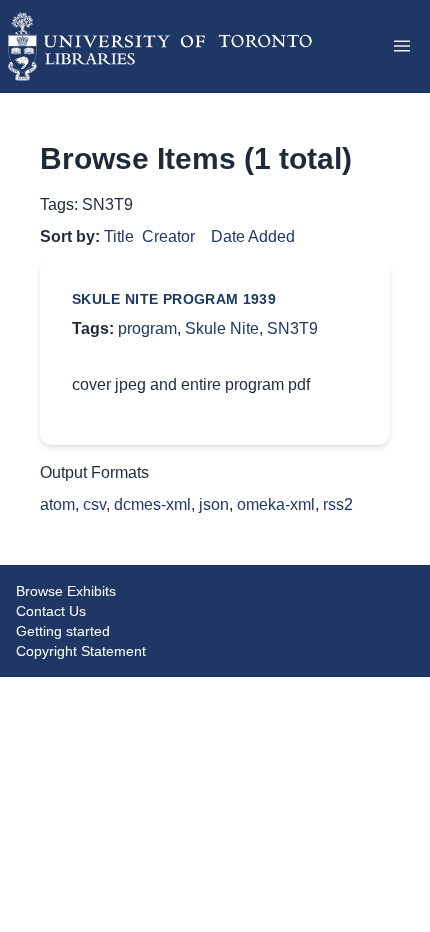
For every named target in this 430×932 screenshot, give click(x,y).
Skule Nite (222, 328)
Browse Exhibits (66, 591)
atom (57, 504)
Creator (168, 236)
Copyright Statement (81, 651)
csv (94, 504)
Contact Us (51, 611)
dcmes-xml (152, 504)
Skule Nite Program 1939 (174, 299)
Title (119, 236)
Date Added (253, 236)
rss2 (338, 504)
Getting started (63, 631)
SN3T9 (292, 328)
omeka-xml (276, 504)
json (214, 504)
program (147, 328)
